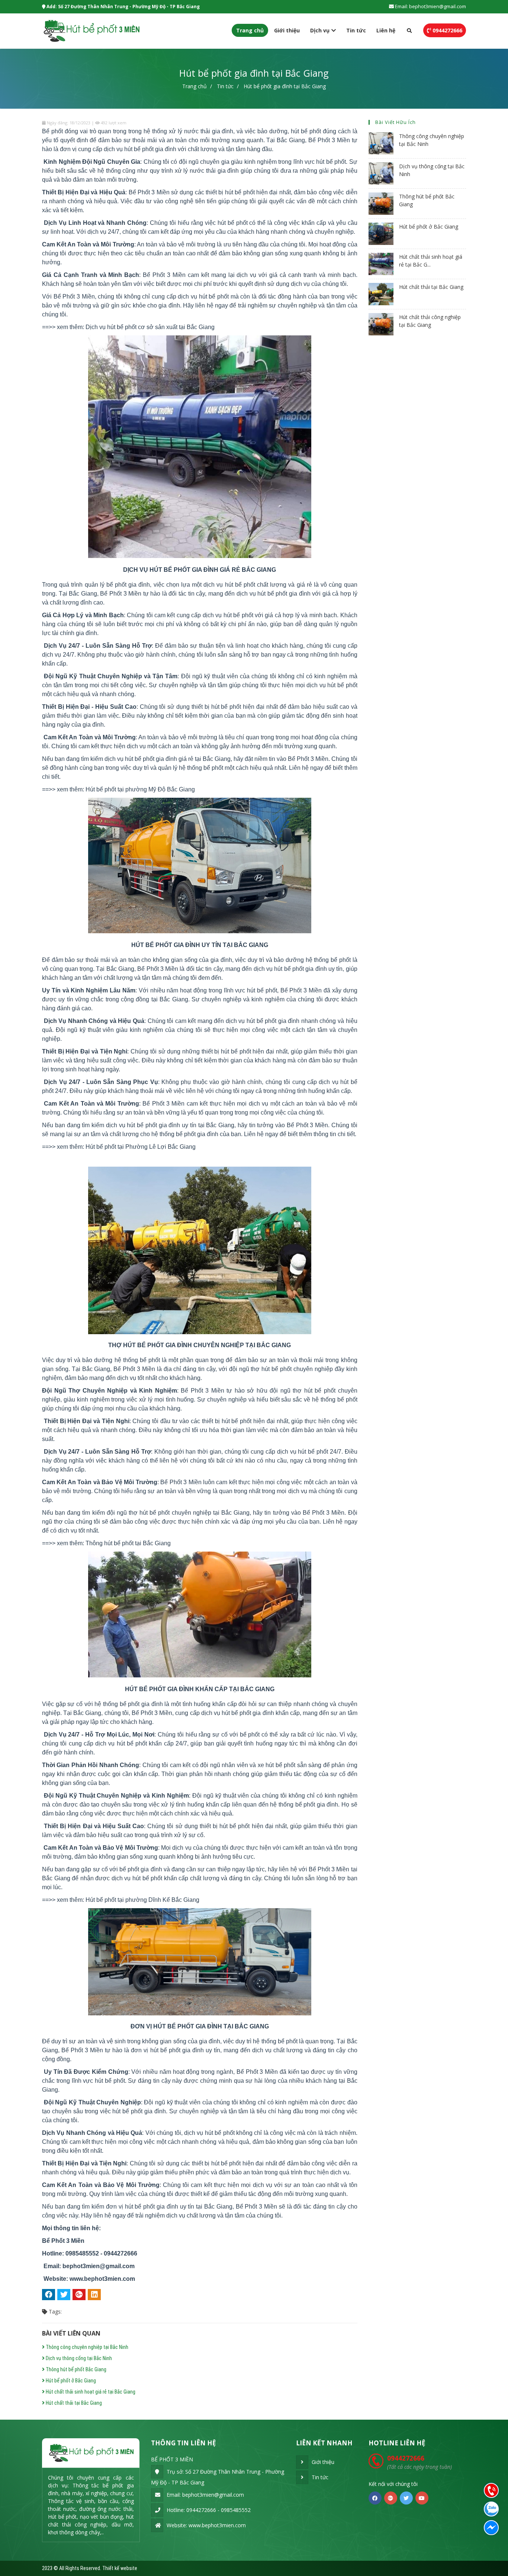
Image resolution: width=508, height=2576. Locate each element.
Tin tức (356, 30)
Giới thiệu (287, 30)
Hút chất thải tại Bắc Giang (73, 2403)
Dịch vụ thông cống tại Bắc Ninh (78, 2358)
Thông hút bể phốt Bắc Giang (75, 2369)
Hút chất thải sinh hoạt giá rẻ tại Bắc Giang (90, 2392)
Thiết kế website (120, 2568)
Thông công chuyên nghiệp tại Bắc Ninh (86, 2347)
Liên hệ (386, 30)
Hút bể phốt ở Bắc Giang (70, 2381)
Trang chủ (250, 30)
